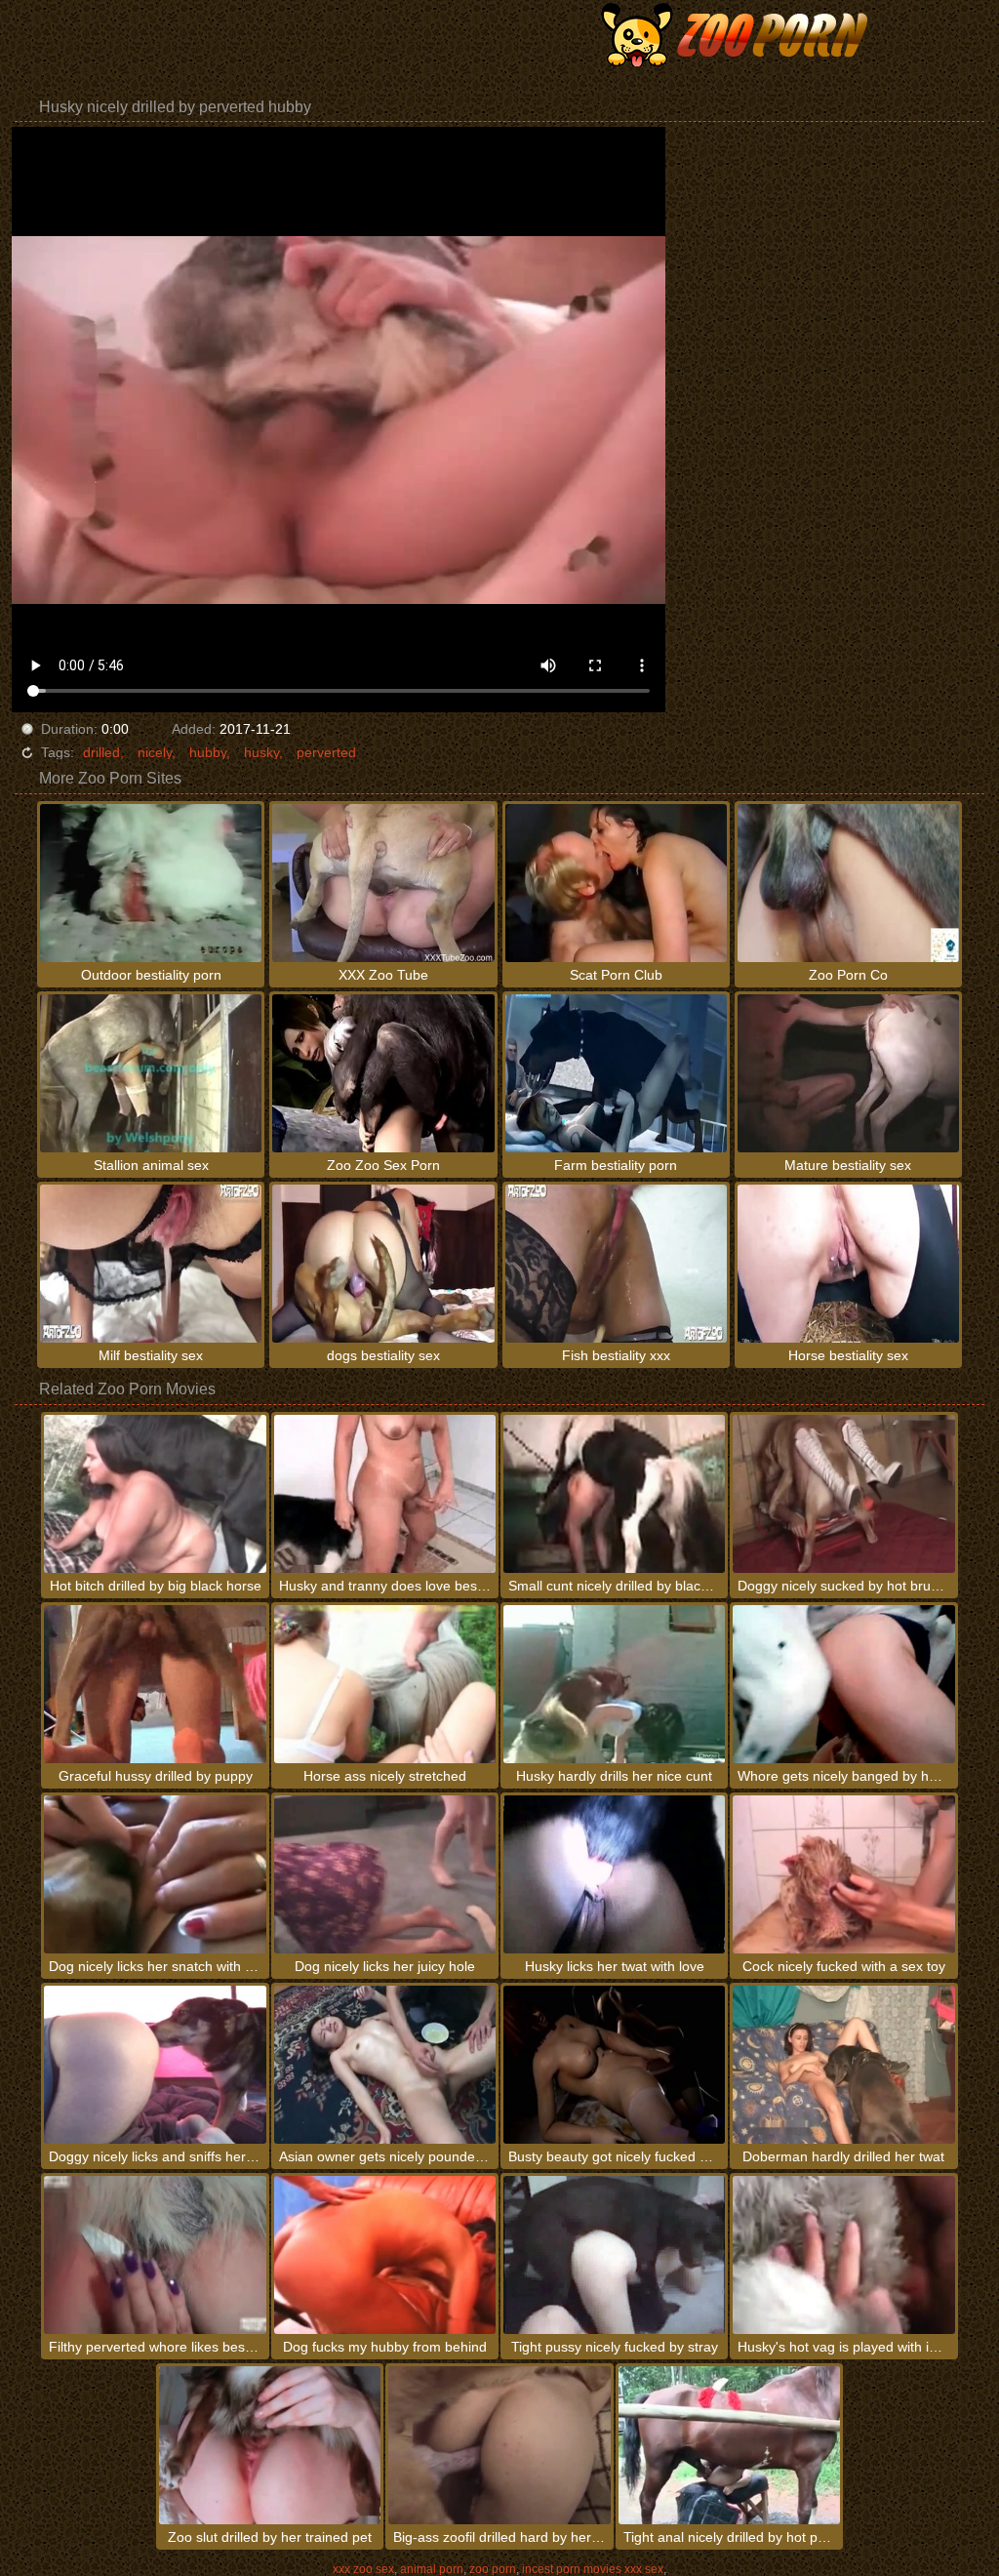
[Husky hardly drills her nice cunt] (614, 1684)
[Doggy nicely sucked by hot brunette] (843, 1494)
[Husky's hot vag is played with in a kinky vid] (843, 2255)
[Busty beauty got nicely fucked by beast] (614, 2065)
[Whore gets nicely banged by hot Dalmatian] (843, 1684)
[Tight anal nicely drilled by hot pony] (729, 2445)
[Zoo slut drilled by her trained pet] (270, 2445)
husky (261, 752)
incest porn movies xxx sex (593, 2569)
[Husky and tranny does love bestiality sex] (385, 1494)
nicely (155, 752)
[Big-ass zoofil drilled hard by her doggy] (499, 2445)
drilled (101, 752)
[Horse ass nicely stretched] (385, 1684)
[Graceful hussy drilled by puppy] (155, 1684)
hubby (208, 752)
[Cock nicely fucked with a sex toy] (843, 1874)
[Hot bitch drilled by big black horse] (155, 1494)
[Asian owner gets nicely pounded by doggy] (385, 2065)
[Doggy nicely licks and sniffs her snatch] (155, 2065)
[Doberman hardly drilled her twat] (843, 2065)
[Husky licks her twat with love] (614, 1874)
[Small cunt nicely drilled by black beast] (614, 1494)
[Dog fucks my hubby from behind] (385, 2255)
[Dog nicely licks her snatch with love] (155, 1874)
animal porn (432, 2569)
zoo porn (493, 2569)
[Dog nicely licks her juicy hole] (385, 1874)
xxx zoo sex (363, 2569)
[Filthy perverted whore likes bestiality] (155, 2255)
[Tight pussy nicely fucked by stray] (614, 2255)
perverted (326, 752)
